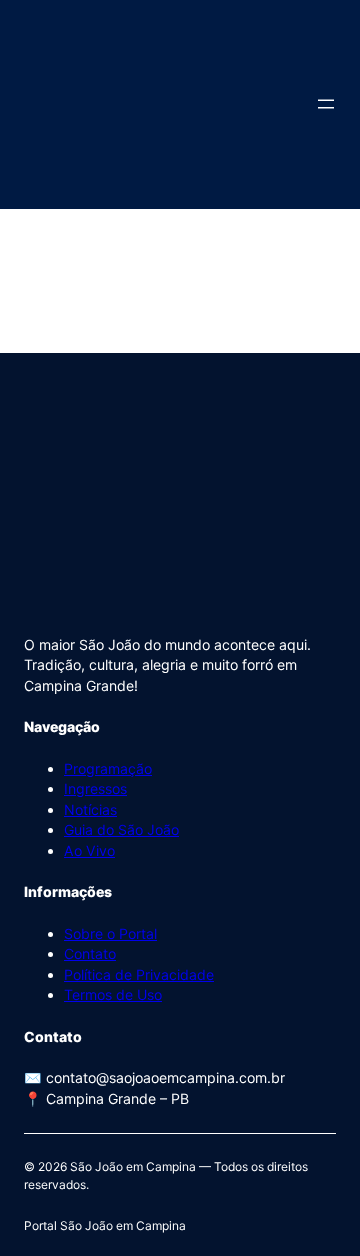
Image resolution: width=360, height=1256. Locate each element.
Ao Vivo (89, 850)
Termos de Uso (113, 994)
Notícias (90, 809)
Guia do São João (121, 829)
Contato (90, 953)
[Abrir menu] (326, 104)
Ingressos (95, 788)
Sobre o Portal (110, 933)
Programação (108, 768)
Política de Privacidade (139, 974)
